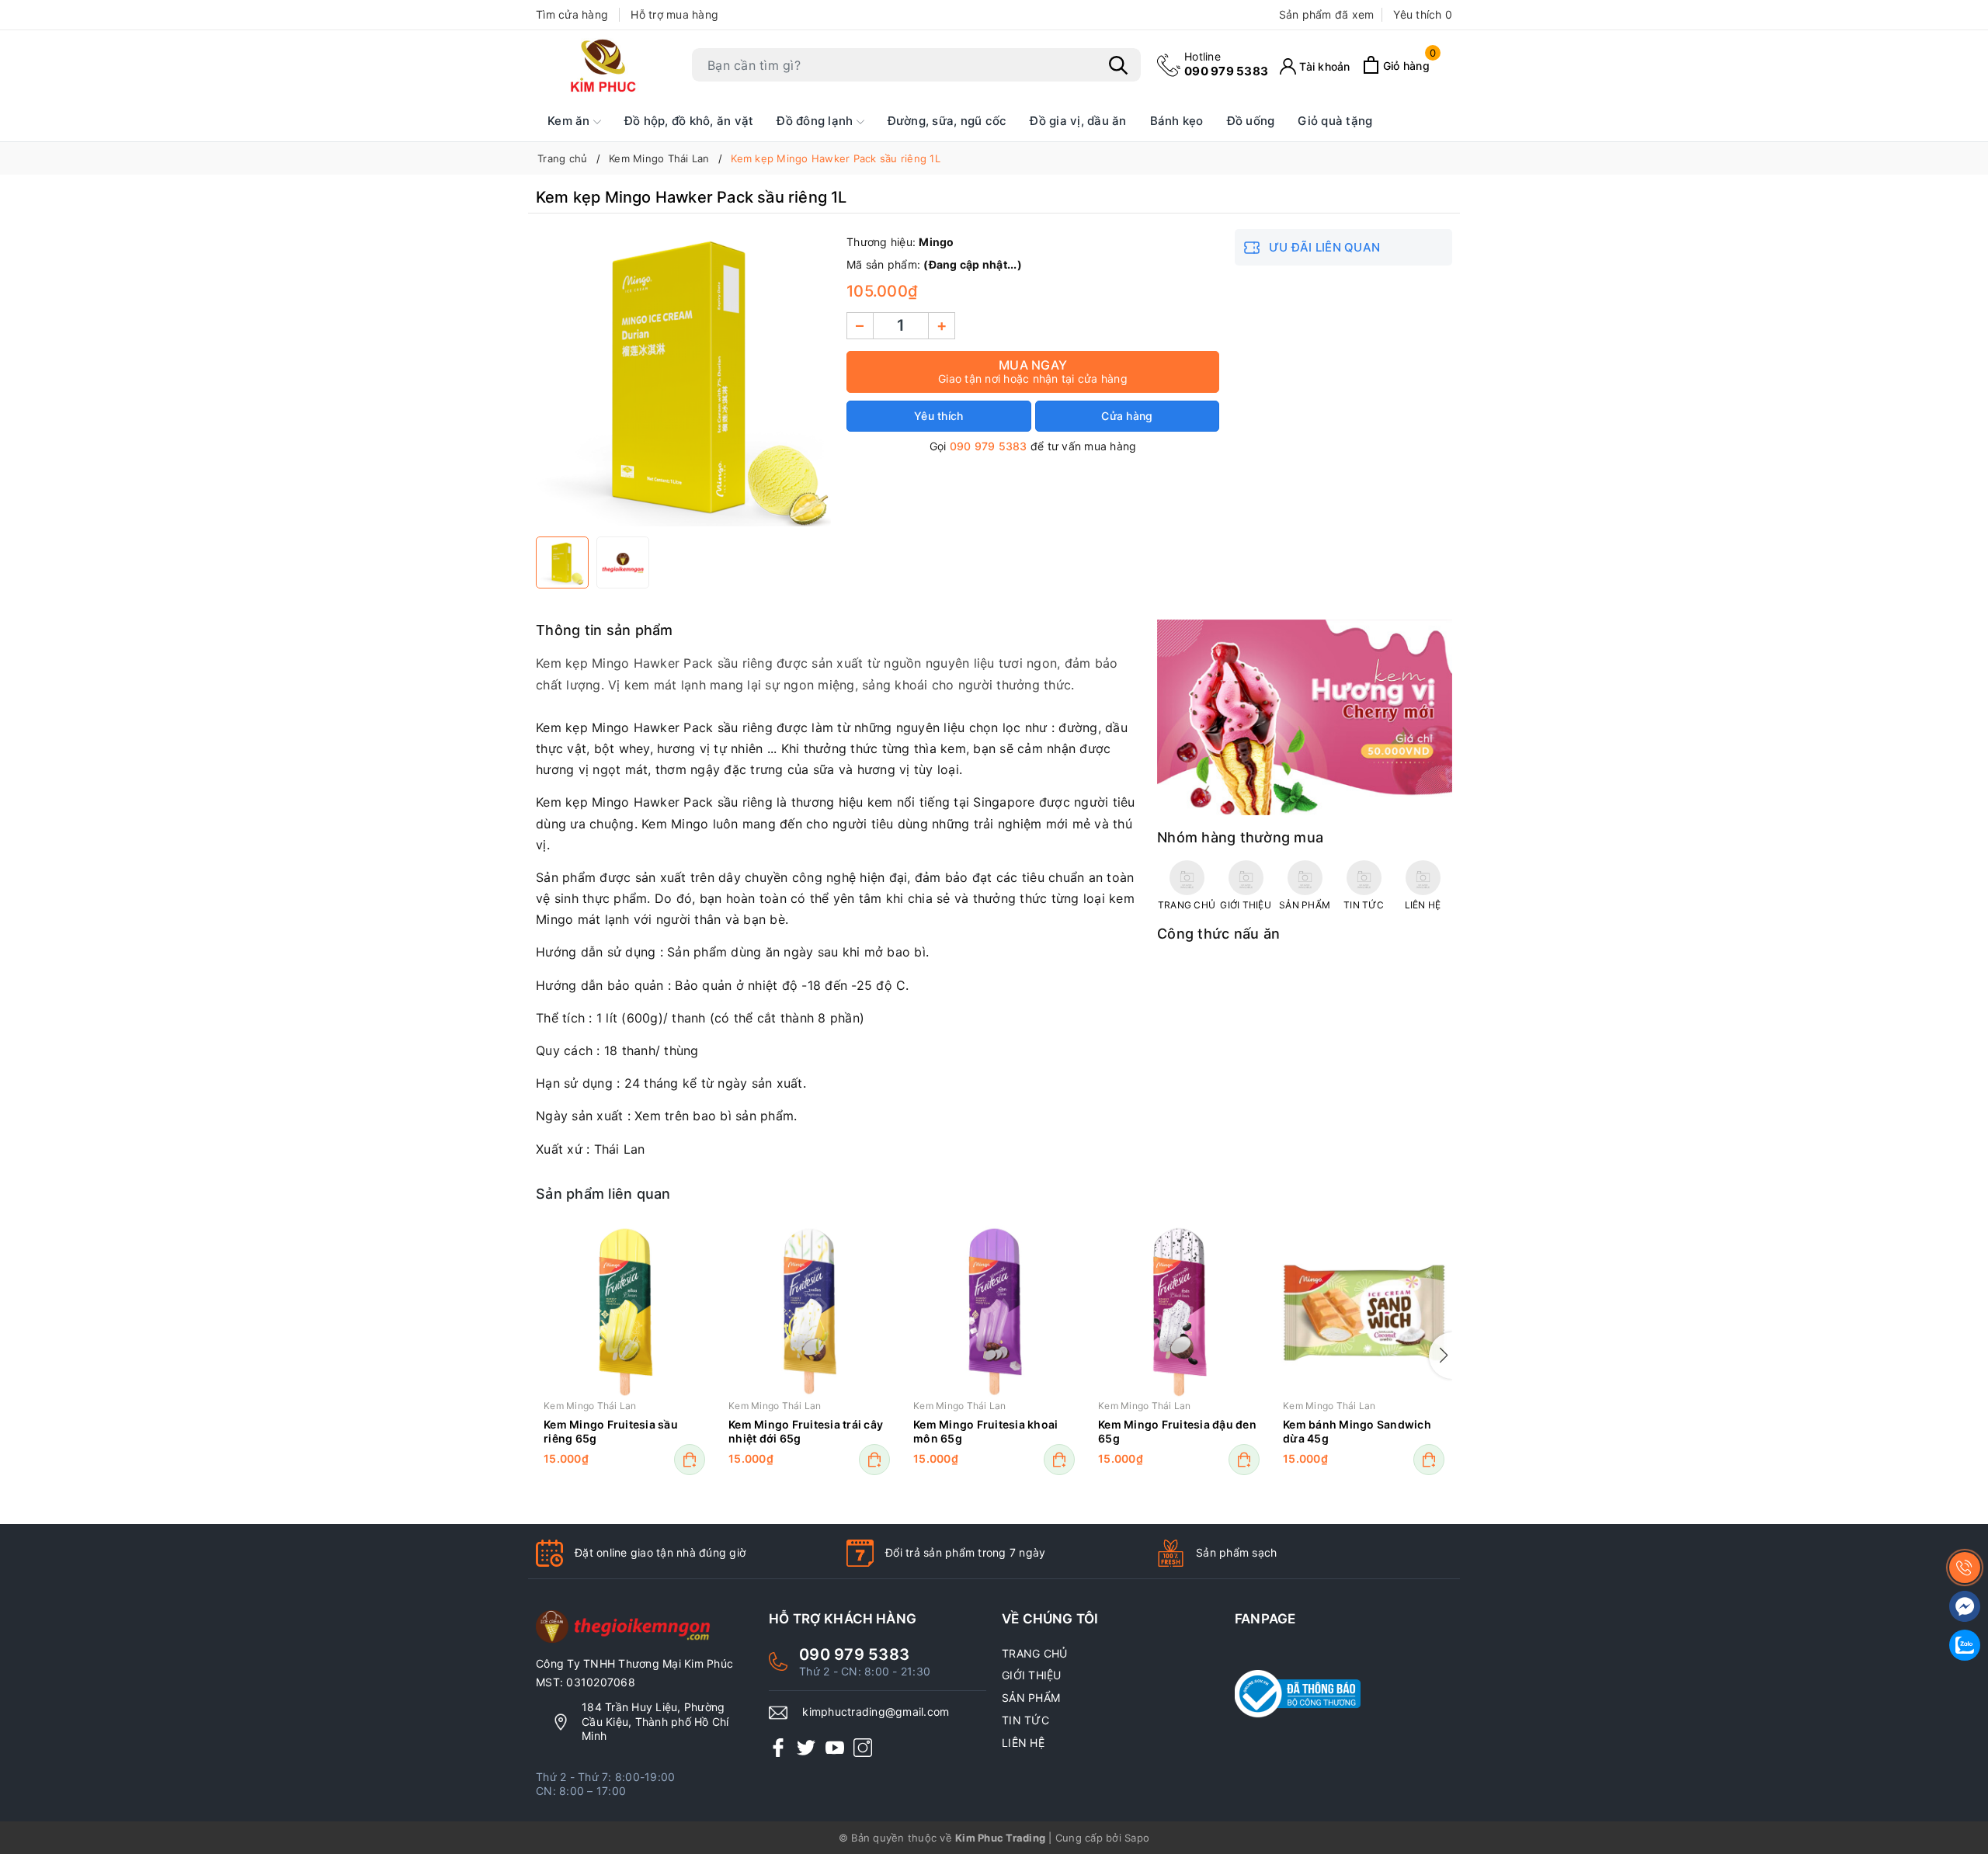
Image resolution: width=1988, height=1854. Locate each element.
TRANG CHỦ (1034, 1653)
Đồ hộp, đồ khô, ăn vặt (689, 121)
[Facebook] (778, 1747)
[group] (683, 379)
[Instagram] (863, 1747)
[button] (1441, 1356)
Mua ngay (1033, 371)
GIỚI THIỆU (1032, 1675)
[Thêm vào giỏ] (690, 1460)
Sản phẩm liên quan (603, 1194)
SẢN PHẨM (1031, 1698)
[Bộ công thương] (1343, 1694)
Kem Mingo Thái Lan (590, 1406)
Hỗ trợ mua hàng (674, 14)
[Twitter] (806, 1747)
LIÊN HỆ (1023, 1743)
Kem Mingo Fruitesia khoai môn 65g (985, 1431)
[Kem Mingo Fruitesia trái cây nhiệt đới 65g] (809, 1311)
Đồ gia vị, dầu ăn (1078, 121)
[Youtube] (835, 1747)
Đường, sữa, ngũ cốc (947, 121)
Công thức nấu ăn (1218, 934)
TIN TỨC (1025, 1720)
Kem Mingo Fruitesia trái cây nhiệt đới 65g (806, 1431)
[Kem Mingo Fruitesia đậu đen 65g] (1179, 1311)
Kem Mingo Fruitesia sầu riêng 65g (611, 1431)
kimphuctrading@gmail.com (876, 1712)
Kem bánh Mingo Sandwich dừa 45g (1357, 1431)
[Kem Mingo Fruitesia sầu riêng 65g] (624, 1311)
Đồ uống (1251, 121)
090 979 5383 (1226, 64)
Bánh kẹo (1177, 121)
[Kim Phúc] (606, 65)
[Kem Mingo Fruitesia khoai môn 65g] (994, 1311)
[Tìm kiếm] (1118, 65)
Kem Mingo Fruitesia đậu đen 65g (1177, 1431)
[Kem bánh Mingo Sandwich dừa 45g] (1364, 1311)
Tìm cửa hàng (572, 14)
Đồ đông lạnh (816, 121)
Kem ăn (570, 121)
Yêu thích (1423, 14)
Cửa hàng (1127, 416)
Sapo (1137, 1838)
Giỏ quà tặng (1335, 121)
